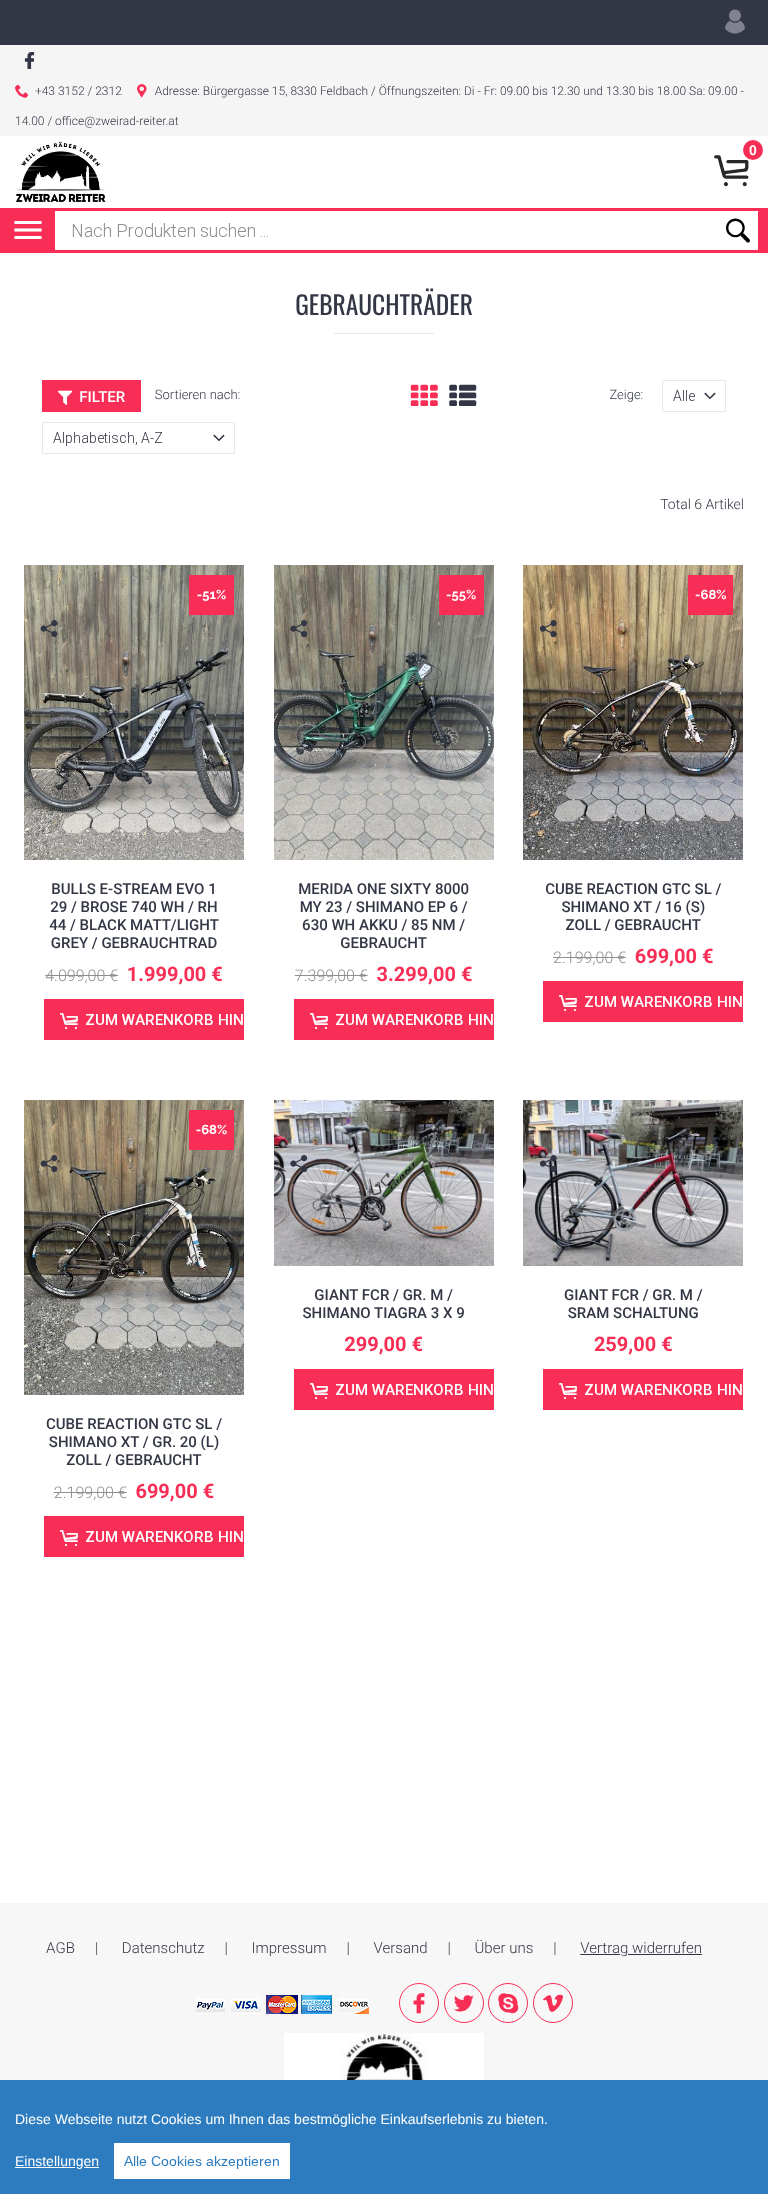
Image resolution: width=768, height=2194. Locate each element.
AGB (60, 1948)
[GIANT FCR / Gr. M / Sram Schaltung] (633, 1183)
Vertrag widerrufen (641, 1948)
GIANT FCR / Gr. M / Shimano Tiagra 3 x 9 (384, 1304)
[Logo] (60, 172)
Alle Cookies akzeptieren (202, 2161)
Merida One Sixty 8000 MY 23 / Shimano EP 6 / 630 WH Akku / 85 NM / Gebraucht (383, 916)
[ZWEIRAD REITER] (384, 2062)
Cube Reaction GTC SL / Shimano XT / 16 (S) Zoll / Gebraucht (633, 907)
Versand (401, 1948)
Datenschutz (163, 1948)
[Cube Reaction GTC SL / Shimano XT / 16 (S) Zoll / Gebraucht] (633, 712)
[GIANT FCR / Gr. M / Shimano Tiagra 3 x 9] (384, 1183)
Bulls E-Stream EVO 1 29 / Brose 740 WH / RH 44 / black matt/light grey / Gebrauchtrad (134, 916)
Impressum (289, 1948)
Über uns (504, 1948)
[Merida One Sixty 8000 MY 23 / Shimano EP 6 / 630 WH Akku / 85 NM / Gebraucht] (384, 712)
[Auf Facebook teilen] (51, 659)
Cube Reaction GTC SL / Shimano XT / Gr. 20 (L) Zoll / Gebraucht (134, 1442)
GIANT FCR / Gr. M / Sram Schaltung (633, 1304)
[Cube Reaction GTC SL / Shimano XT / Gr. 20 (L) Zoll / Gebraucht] (134, 1247)
